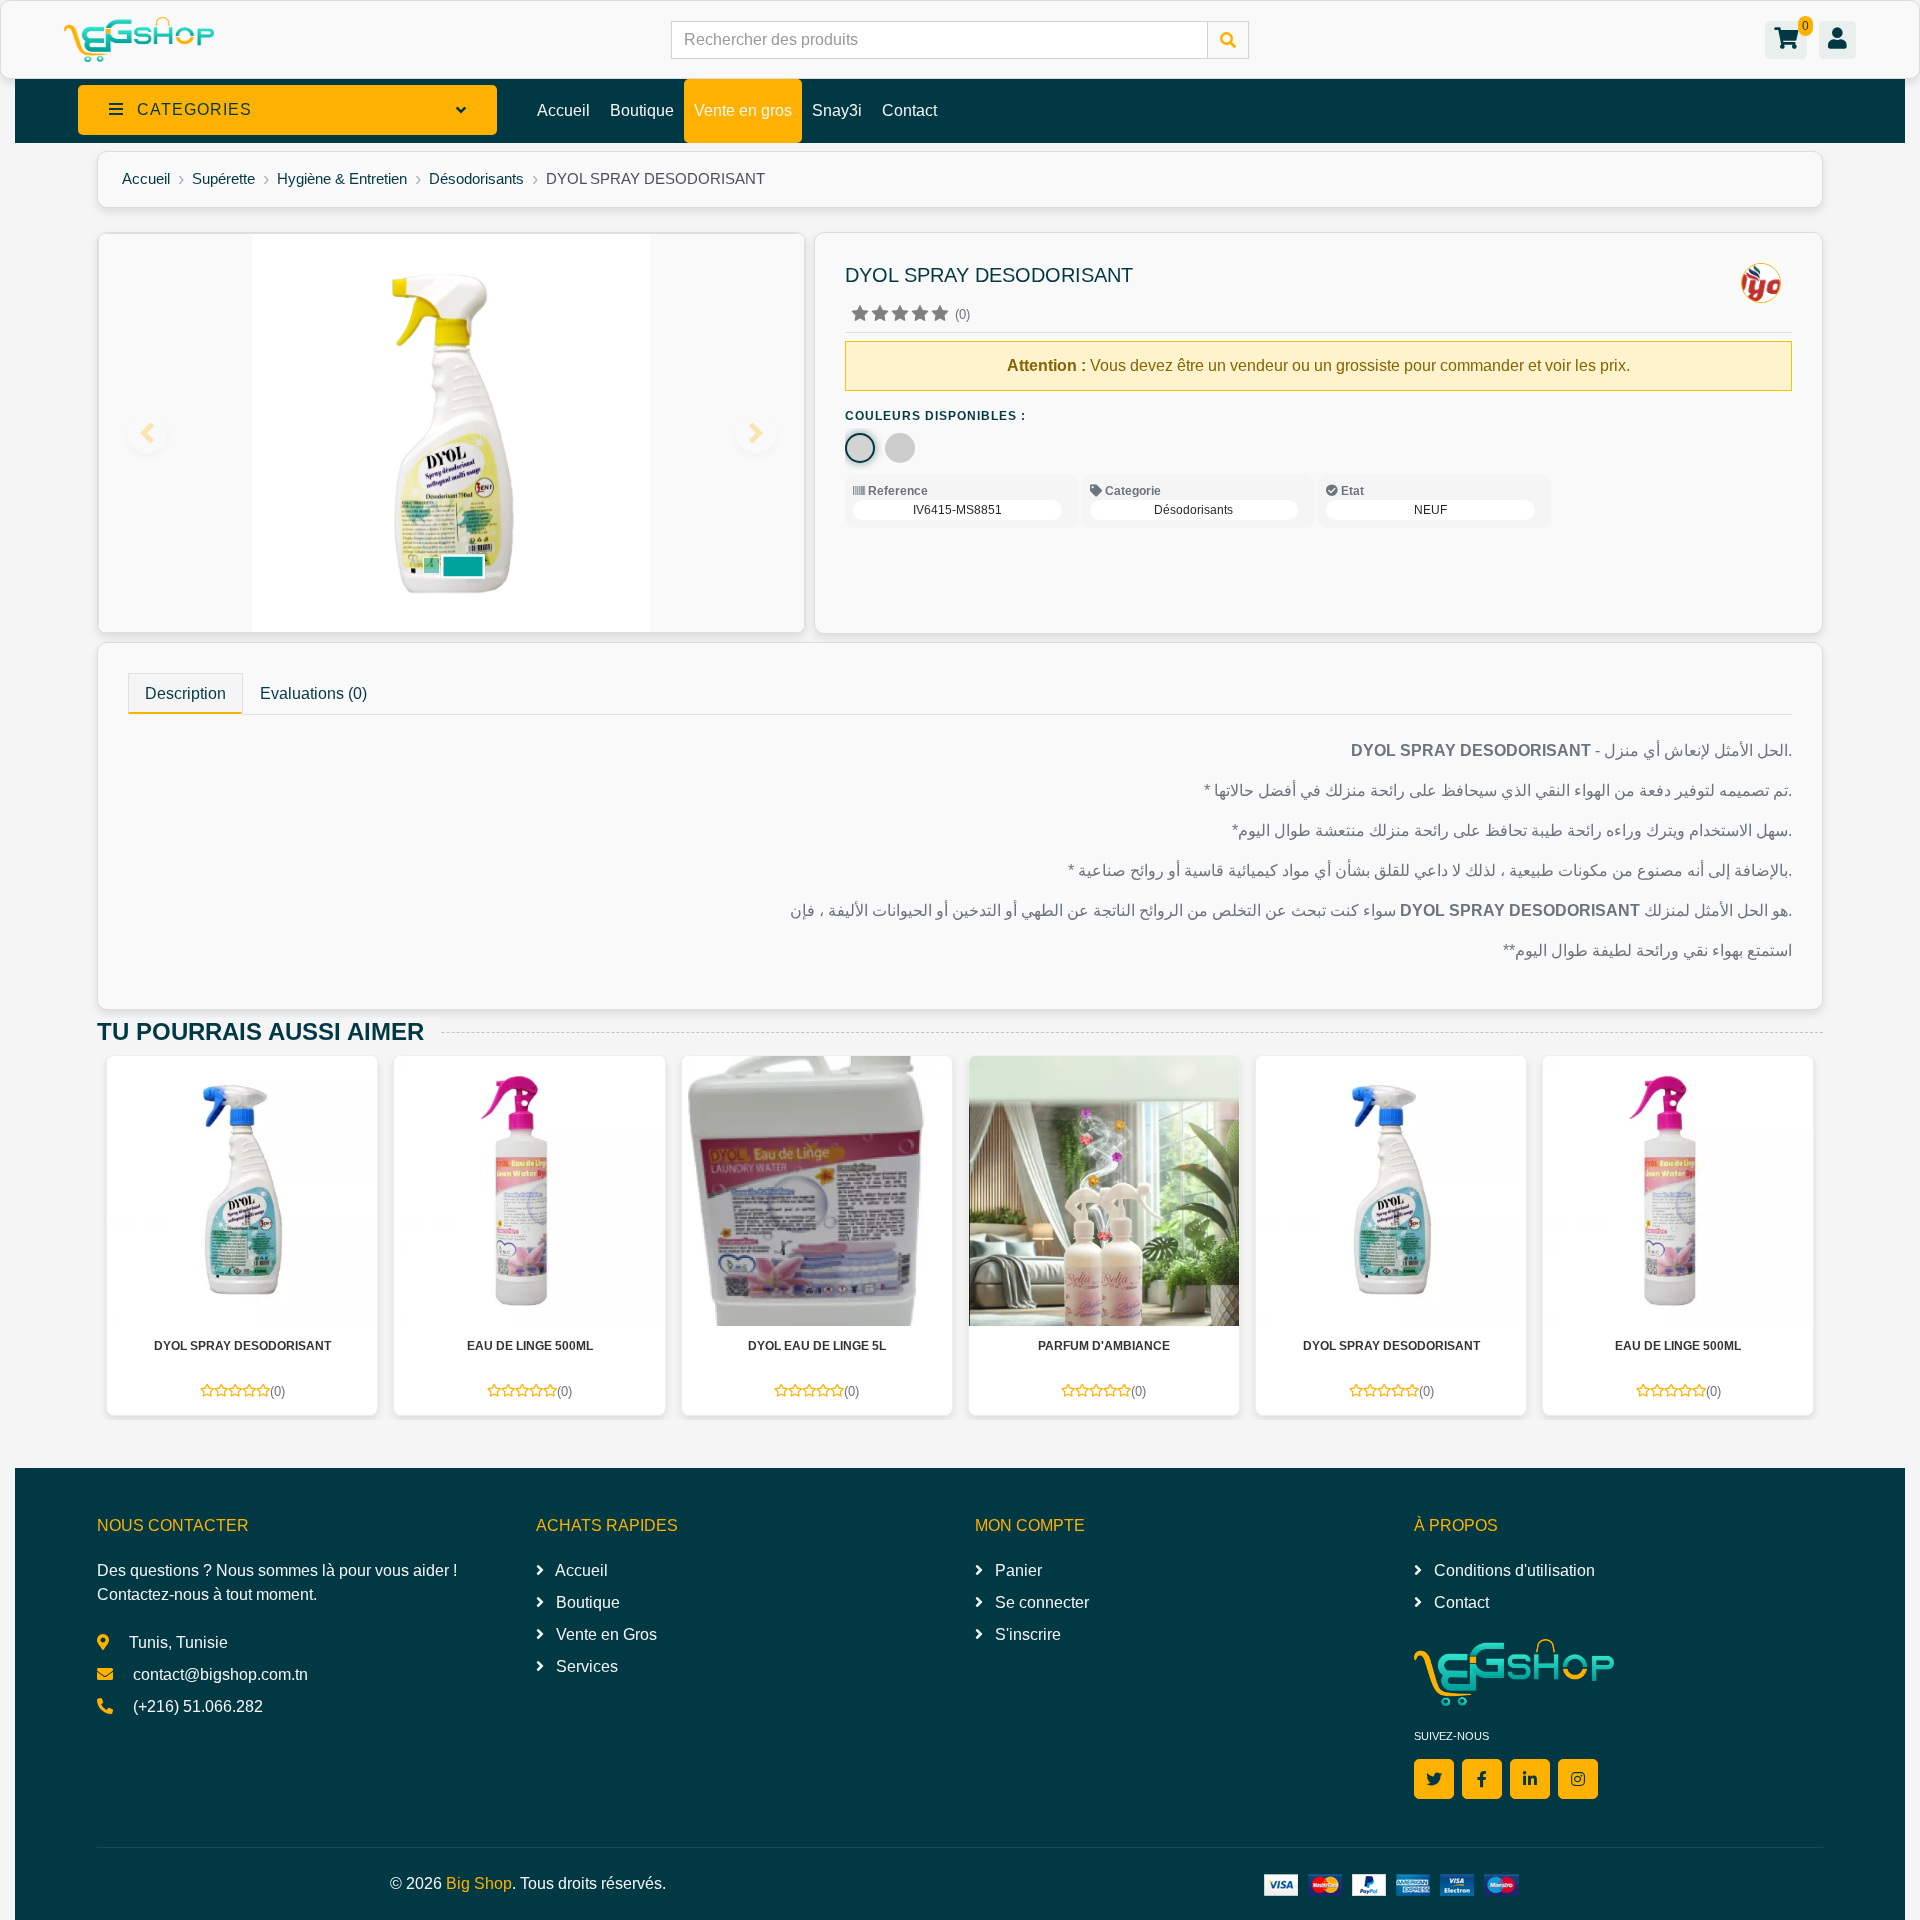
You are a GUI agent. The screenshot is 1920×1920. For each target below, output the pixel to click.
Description (185, 693)
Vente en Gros (604, 1634)
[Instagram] (1578, 1779)
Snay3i (837, 110)
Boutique (642, 110)
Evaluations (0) (313, 693)
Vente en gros (743, 110)
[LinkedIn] (1530, 1779)
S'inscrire (1026, 1634)
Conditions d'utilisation (1512, 1570)
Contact (909, 110)
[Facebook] (1482, 1779)
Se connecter (1040, 1602)
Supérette (223, 178)
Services (585, 1666)
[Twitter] (1434, 1779)
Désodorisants (476, 178)
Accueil (563, 110)
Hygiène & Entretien (342, 178)
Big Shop (479, 1883)
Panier (1016, 1570)
